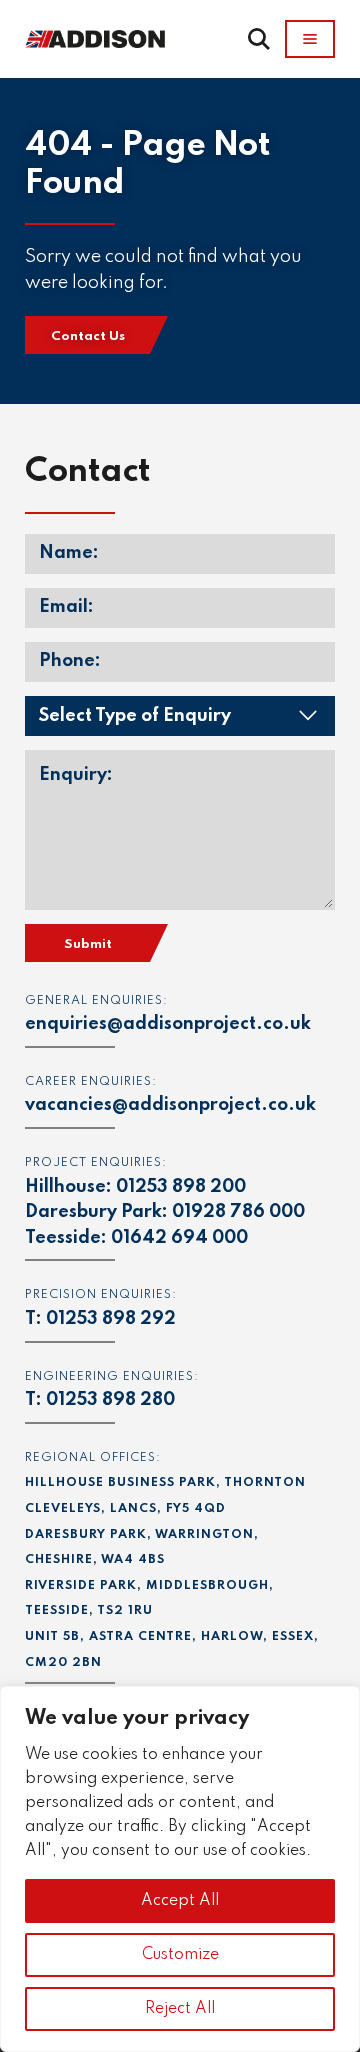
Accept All (180, 1901)
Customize (180, 1955)
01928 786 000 (238, 1212)
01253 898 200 (181, 1187)
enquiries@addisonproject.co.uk (168, 1024)
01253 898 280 (110, 1400)
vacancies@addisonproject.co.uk (170, 1105)
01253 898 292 (111, 1319)
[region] (180, 1869)
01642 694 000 (179, 1238)
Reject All (180, 2009)
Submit (88, 944)
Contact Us (88, 336)
